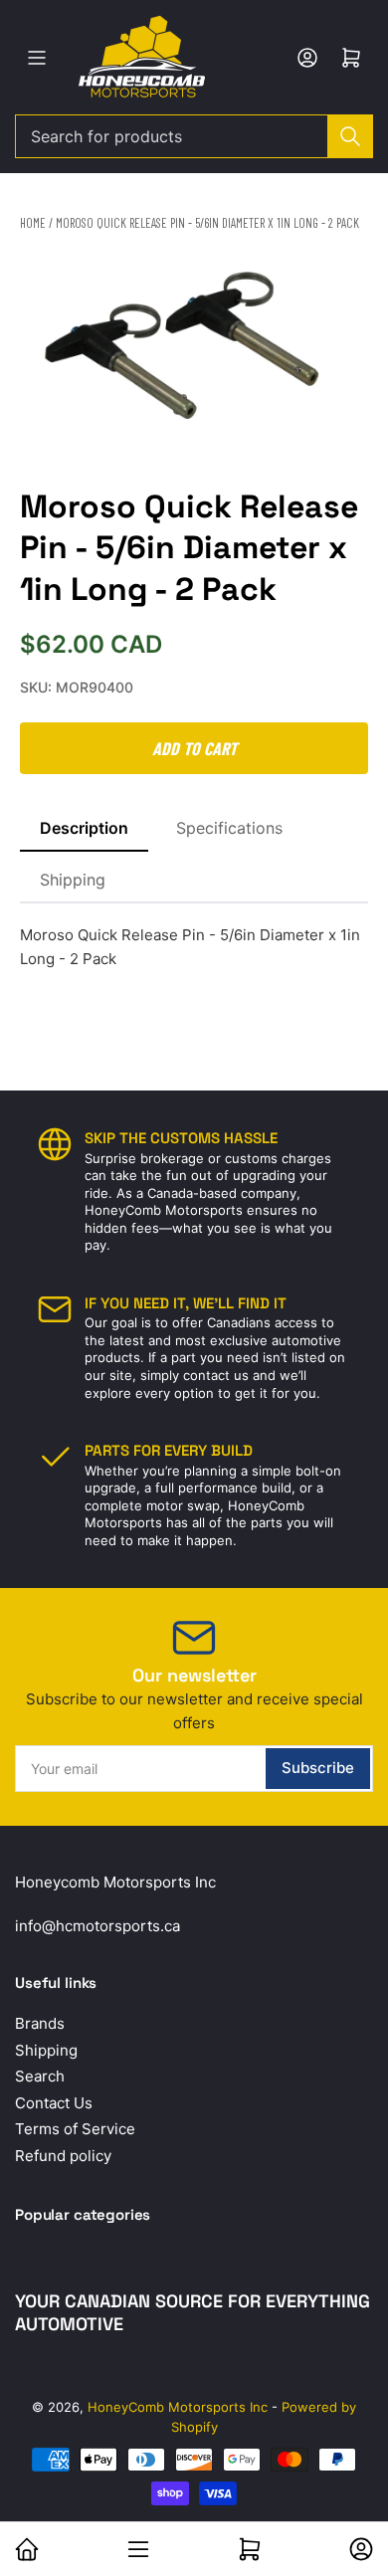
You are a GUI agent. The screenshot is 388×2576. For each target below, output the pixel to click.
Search (40, 2076)
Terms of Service (75, 2129)
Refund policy (63, 2156)
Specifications (229, 828)
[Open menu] (37, 58)
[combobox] (194, 136)
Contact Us (54, 2103)
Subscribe (318, 1768)
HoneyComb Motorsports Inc (178, 2407)
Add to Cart (194, 748)
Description (84, 828)
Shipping (73, 880)
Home (33, 223)
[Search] (350, 136)
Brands (40, 2023)
